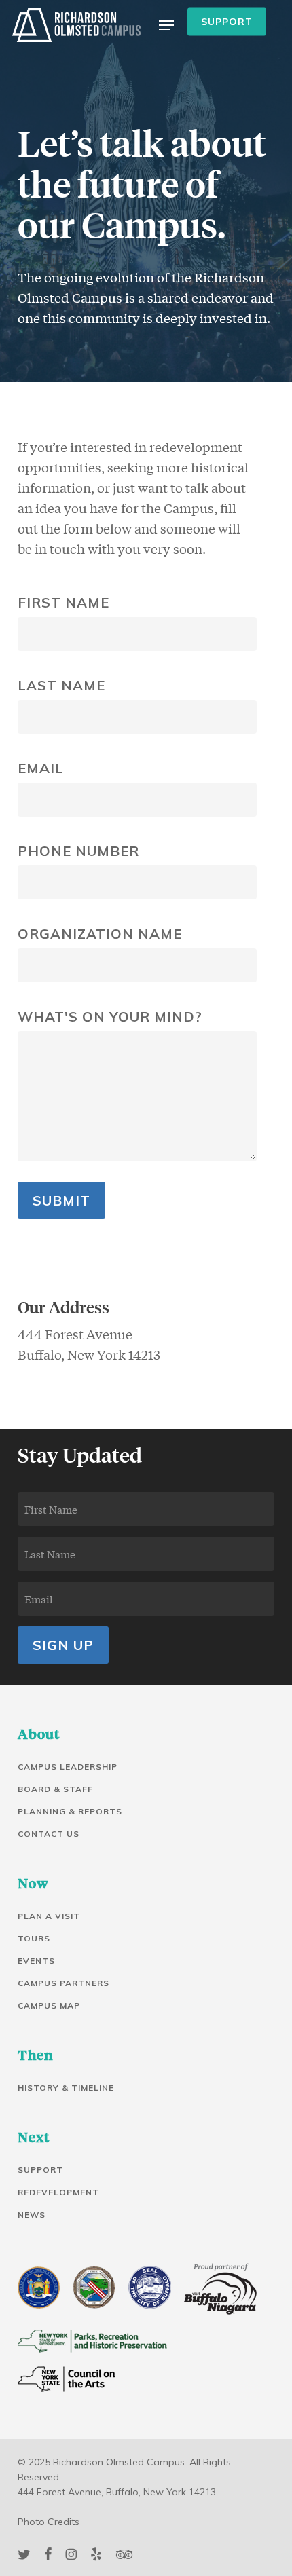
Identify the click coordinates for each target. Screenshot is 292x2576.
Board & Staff (55, 1789)
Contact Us (49, 1834)
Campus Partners (63, 1983)
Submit (61, 1200)
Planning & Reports (70, 1811)
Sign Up (63, 1645)
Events (36, 1961)
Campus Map (49, 2005)
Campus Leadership (68, 1767)
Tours (34, 1938)
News (32, 2215)
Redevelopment (58, 2192)
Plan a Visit (49, 1916)
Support (40, 2170)
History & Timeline (66, 2088)
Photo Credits (49, 2522)
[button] (166, 25)
